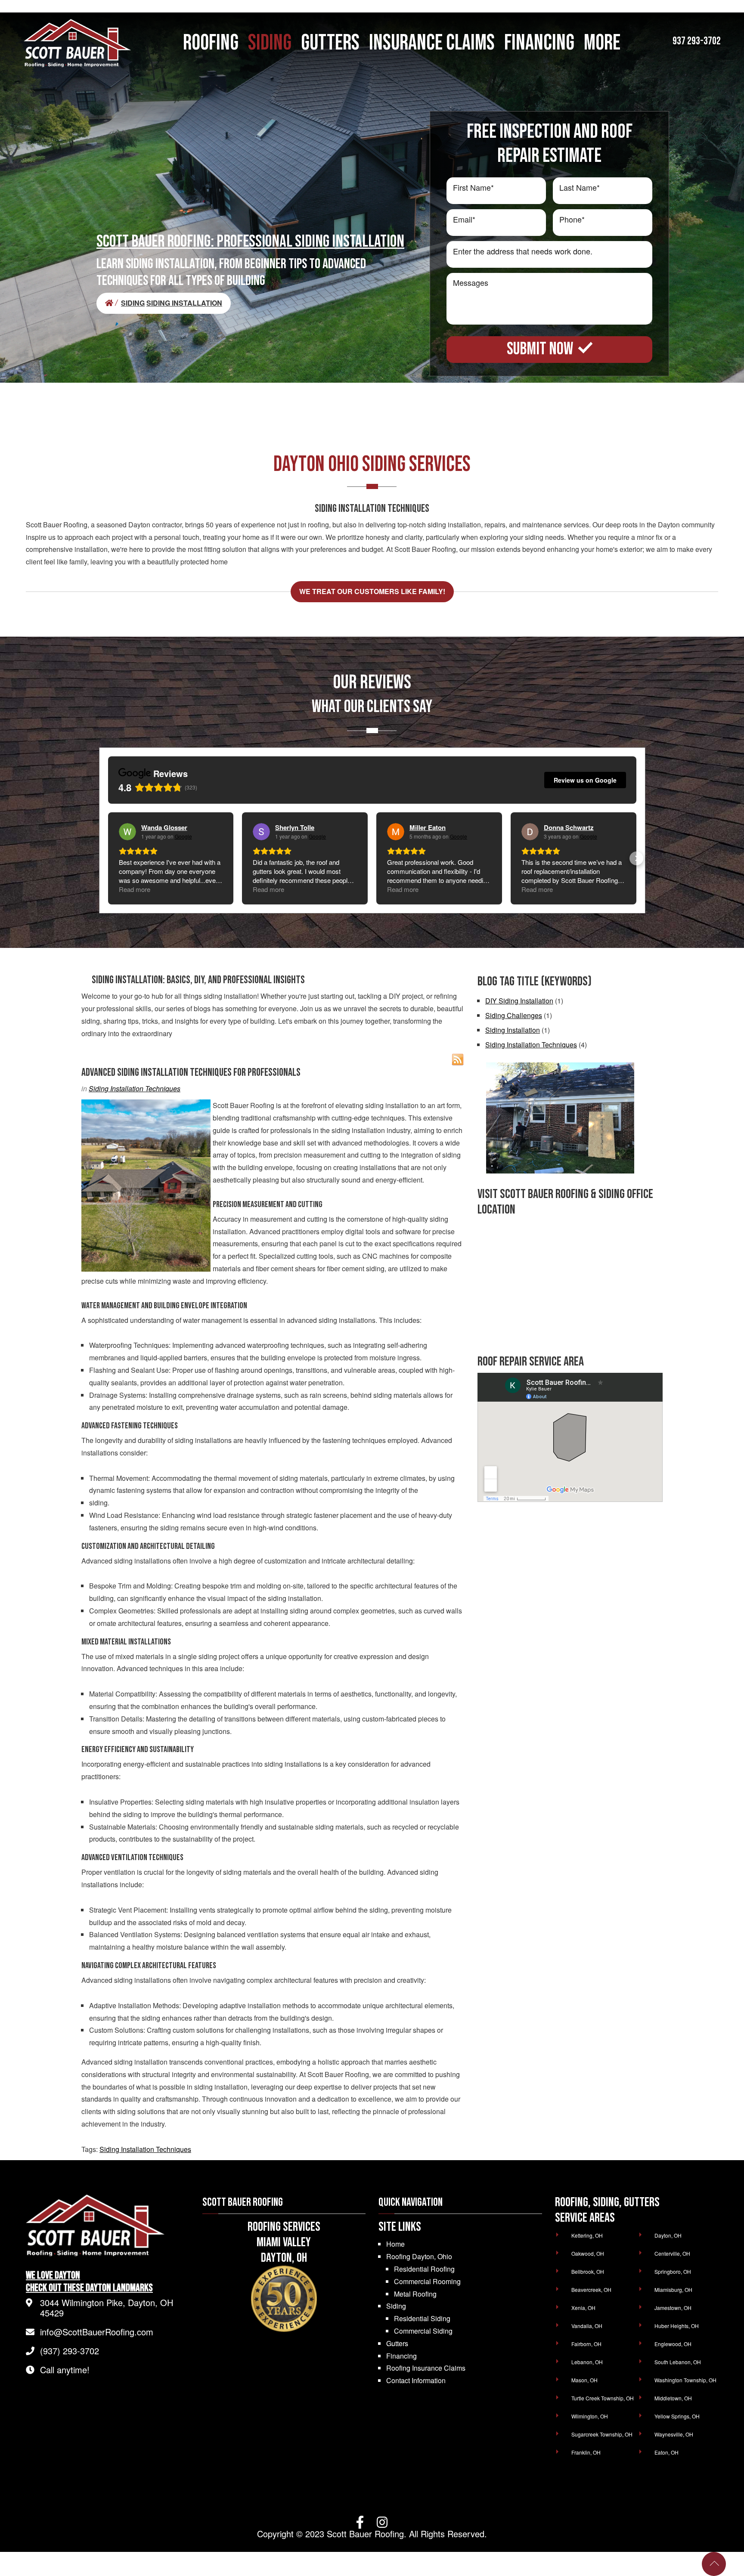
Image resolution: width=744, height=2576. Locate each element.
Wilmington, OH (590, 2416)
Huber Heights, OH (677, 2326)
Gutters (397, 2343)
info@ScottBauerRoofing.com (97, 2332)
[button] (108, 858)
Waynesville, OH (674, 2434)
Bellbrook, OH (588, 2271)
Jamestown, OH (673, 2308)
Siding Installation (513, 1030)
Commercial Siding (423, 2331)
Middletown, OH (673, 2398)
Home (395, 2244)
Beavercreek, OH (591, 2290)
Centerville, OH (672, 2253)
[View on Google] (127, 832)
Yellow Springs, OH (677, 2416)
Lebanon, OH (587, 2362)
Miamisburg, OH (673, 2290)
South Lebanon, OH (678, 2362)
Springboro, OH (673, 2271)
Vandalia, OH (587, 2326)
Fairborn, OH (586, 2344)
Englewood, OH (673, 2344)
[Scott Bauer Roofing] (112, 303)
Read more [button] (135, 889)
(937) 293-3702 (70, 2351)
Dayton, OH (668, 2235)
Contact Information (416, 2380)
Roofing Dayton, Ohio (419, 2256)
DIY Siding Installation (519, 1001)
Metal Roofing (415, 2294)
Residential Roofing (424, 2269)
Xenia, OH (583, 2308)
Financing (401, 2356)
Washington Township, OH (685, 2380)
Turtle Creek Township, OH (603, 2398)
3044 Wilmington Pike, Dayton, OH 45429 (107, 2308)
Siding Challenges (514, 1015)
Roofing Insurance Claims (426, 2368)
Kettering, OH (587, 2235)
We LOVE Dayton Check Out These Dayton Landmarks (89, 2282)
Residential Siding (422, 2318)
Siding (396, 2306)
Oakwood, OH (588, 2253)
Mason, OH (584, 2380)
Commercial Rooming (427, 2281)
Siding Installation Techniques (135, 1088)
